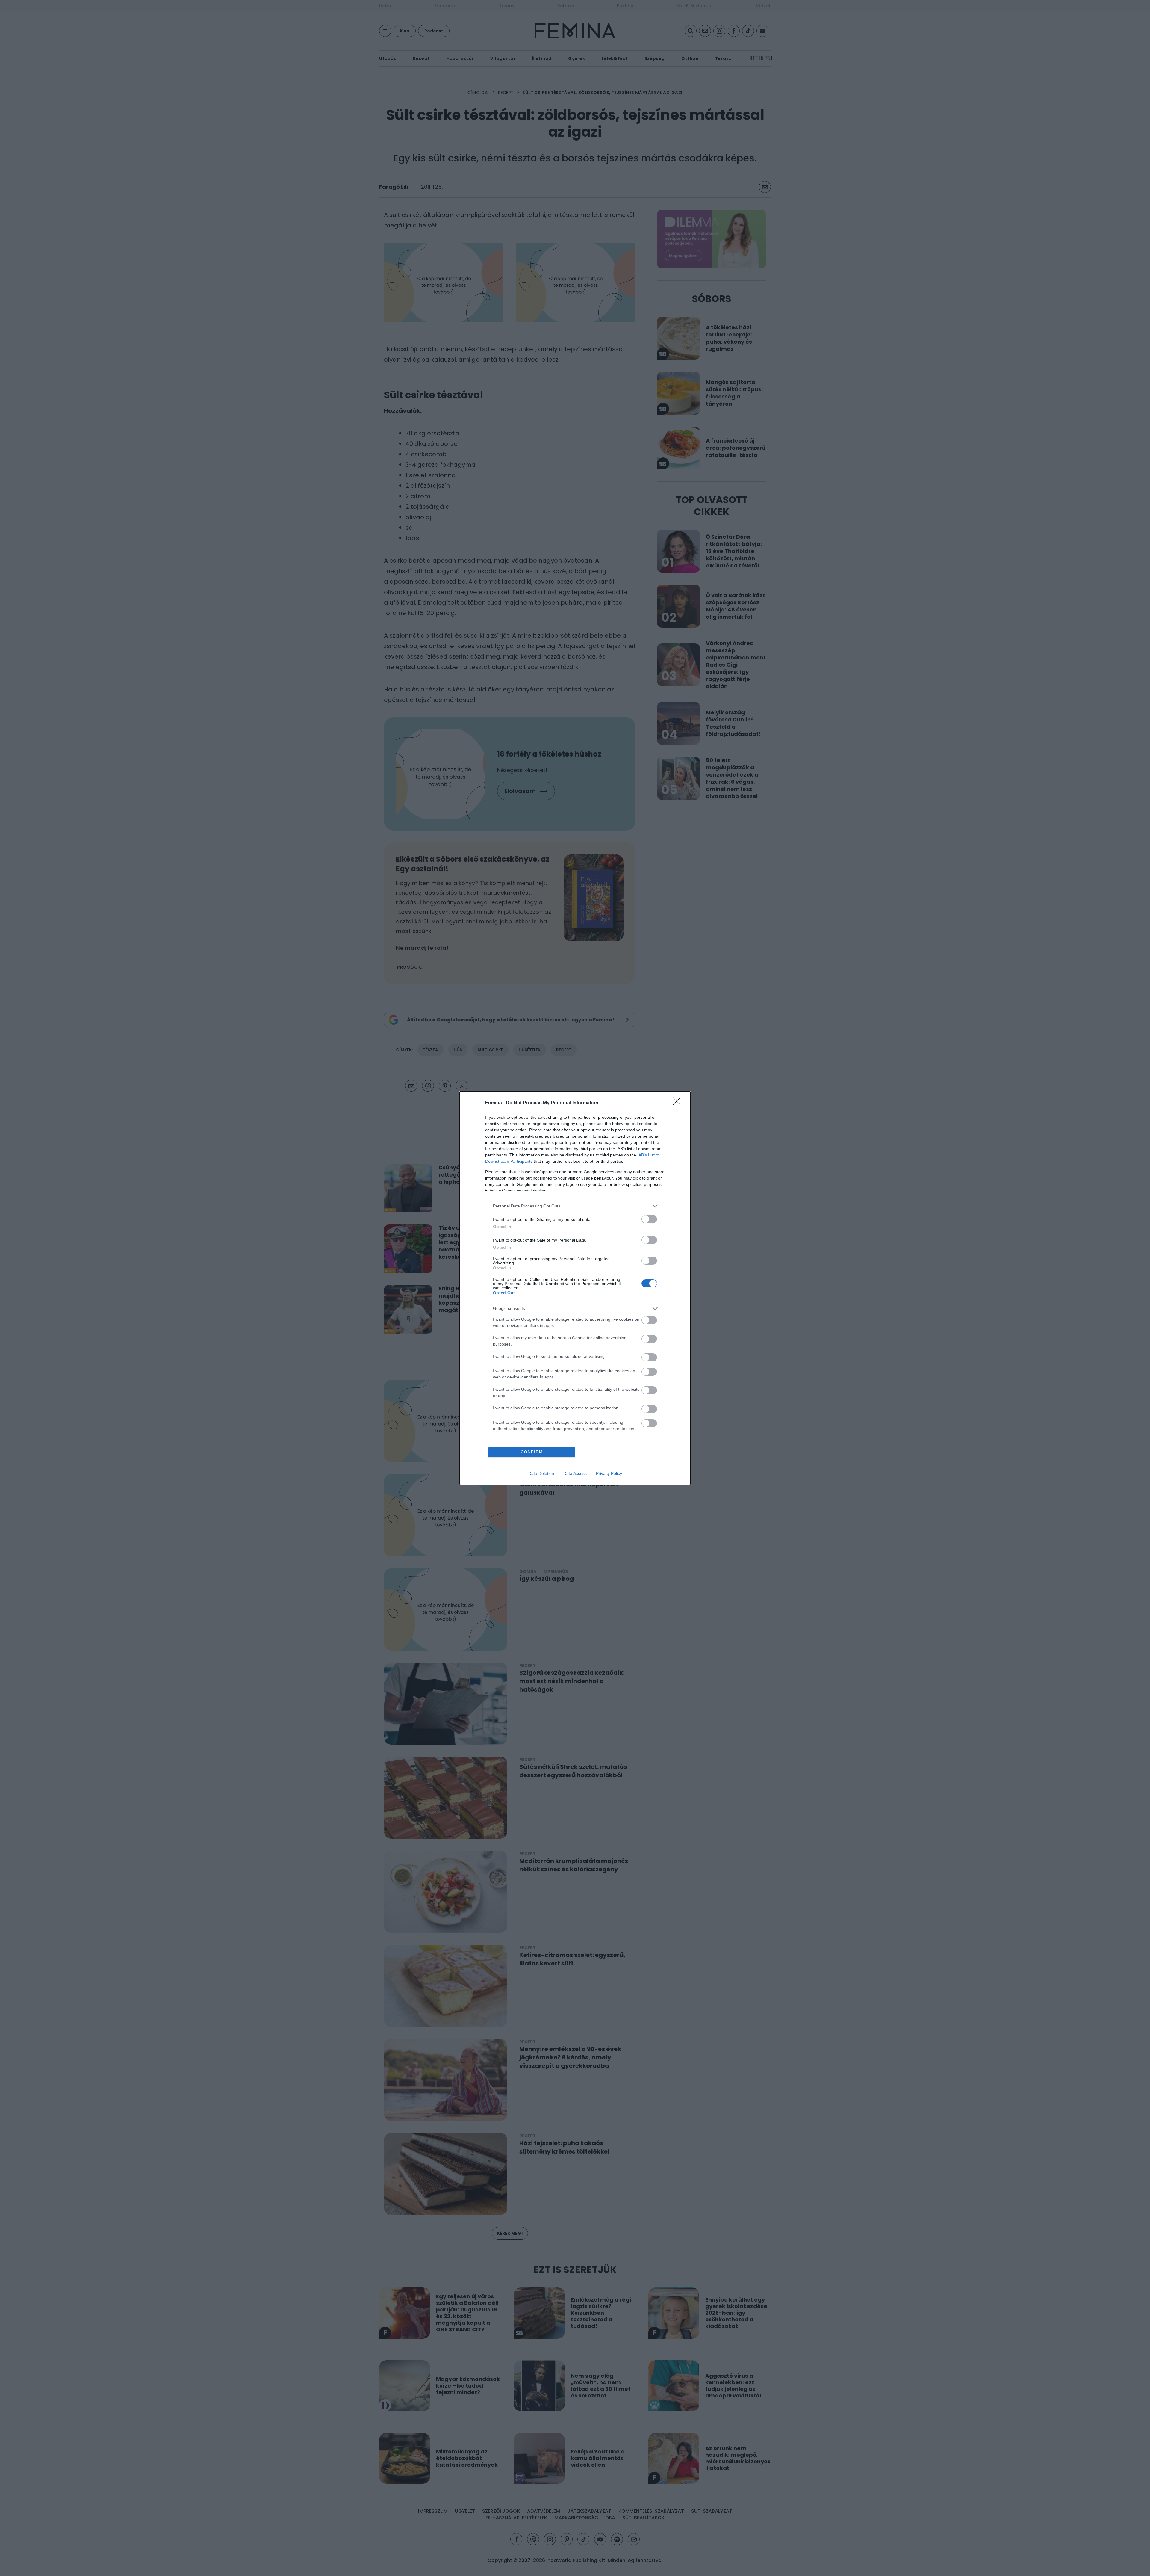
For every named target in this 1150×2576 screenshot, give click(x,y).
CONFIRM (532, 1452)
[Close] (679, 1103)
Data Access (575, 1473)
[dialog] (575, 1288)
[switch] (649, 1219)
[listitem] (575, 1206)
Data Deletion (541, 1473)
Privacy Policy (609, 1473)
